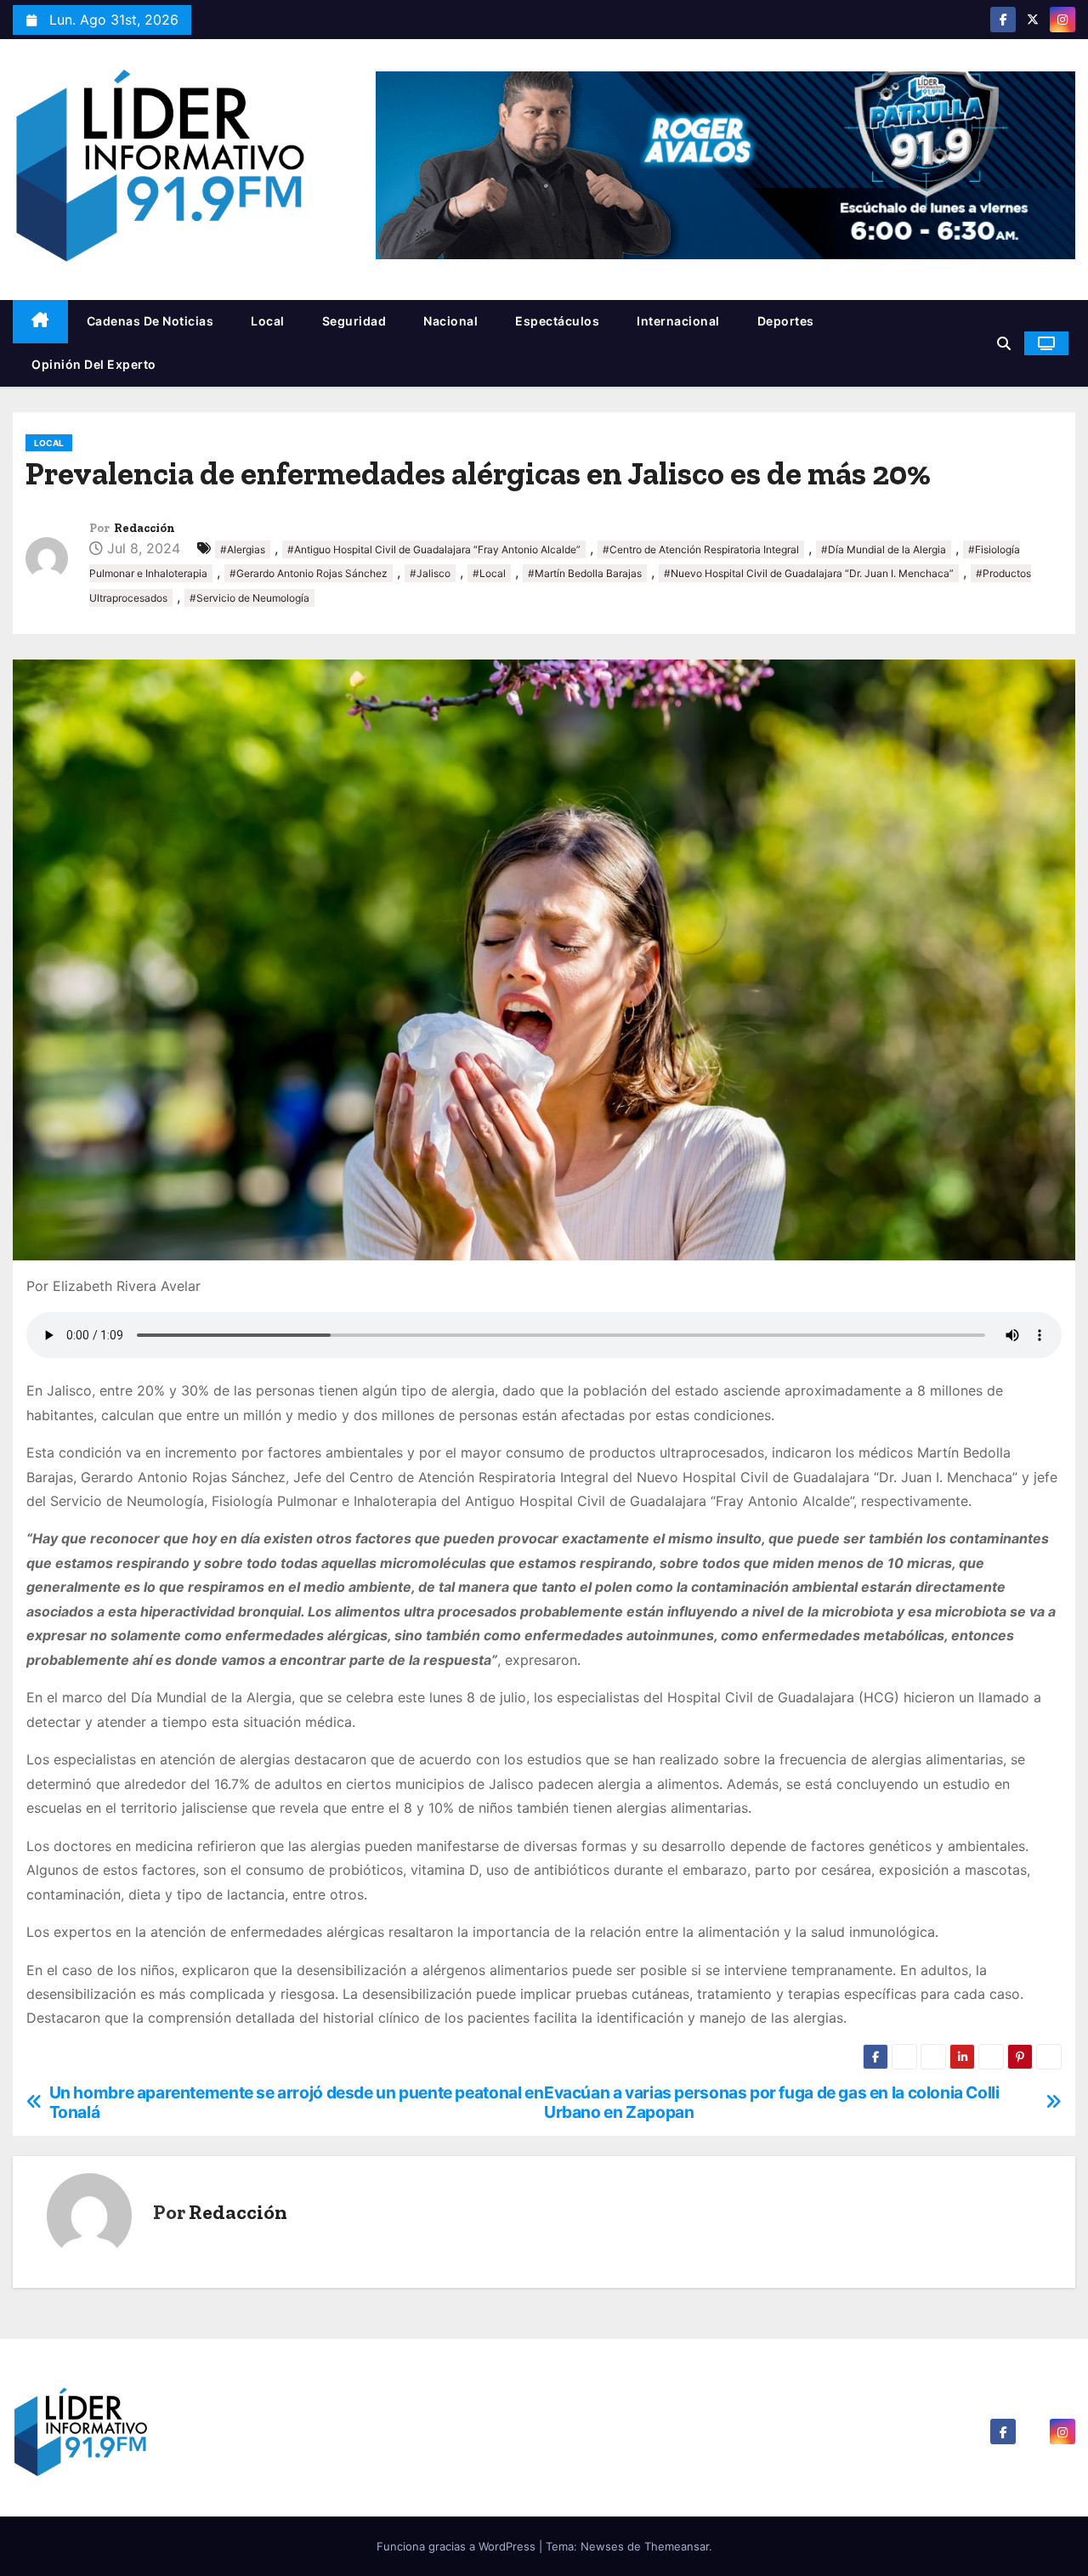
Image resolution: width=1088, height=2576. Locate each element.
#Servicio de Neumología (249, 598)
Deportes (786, 321)
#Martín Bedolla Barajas (585, 573)
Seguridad (354, 321)
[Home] (40, 322)
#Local (489, 573)
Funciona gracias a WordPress (458, 2546)
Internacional (678, 321)
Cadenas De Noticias (150, 321)
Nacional (450, 321)
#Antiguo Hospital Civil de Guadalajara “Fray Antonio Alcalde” (434, 549)
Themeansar (677, 2546)
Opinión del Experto (94, 364)
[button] (1004, 343)
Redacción (144, 528)
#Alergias (243, 549)
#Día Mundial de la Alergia (884, 549)
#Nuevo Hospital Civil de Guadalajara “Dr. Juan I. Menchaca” (809, 573)
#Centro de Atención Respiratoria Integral (701, 549)
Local (268, 321)
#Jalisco (430, 573)
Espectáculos (557, 321)
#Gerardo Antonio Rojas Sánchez (309, 573)
